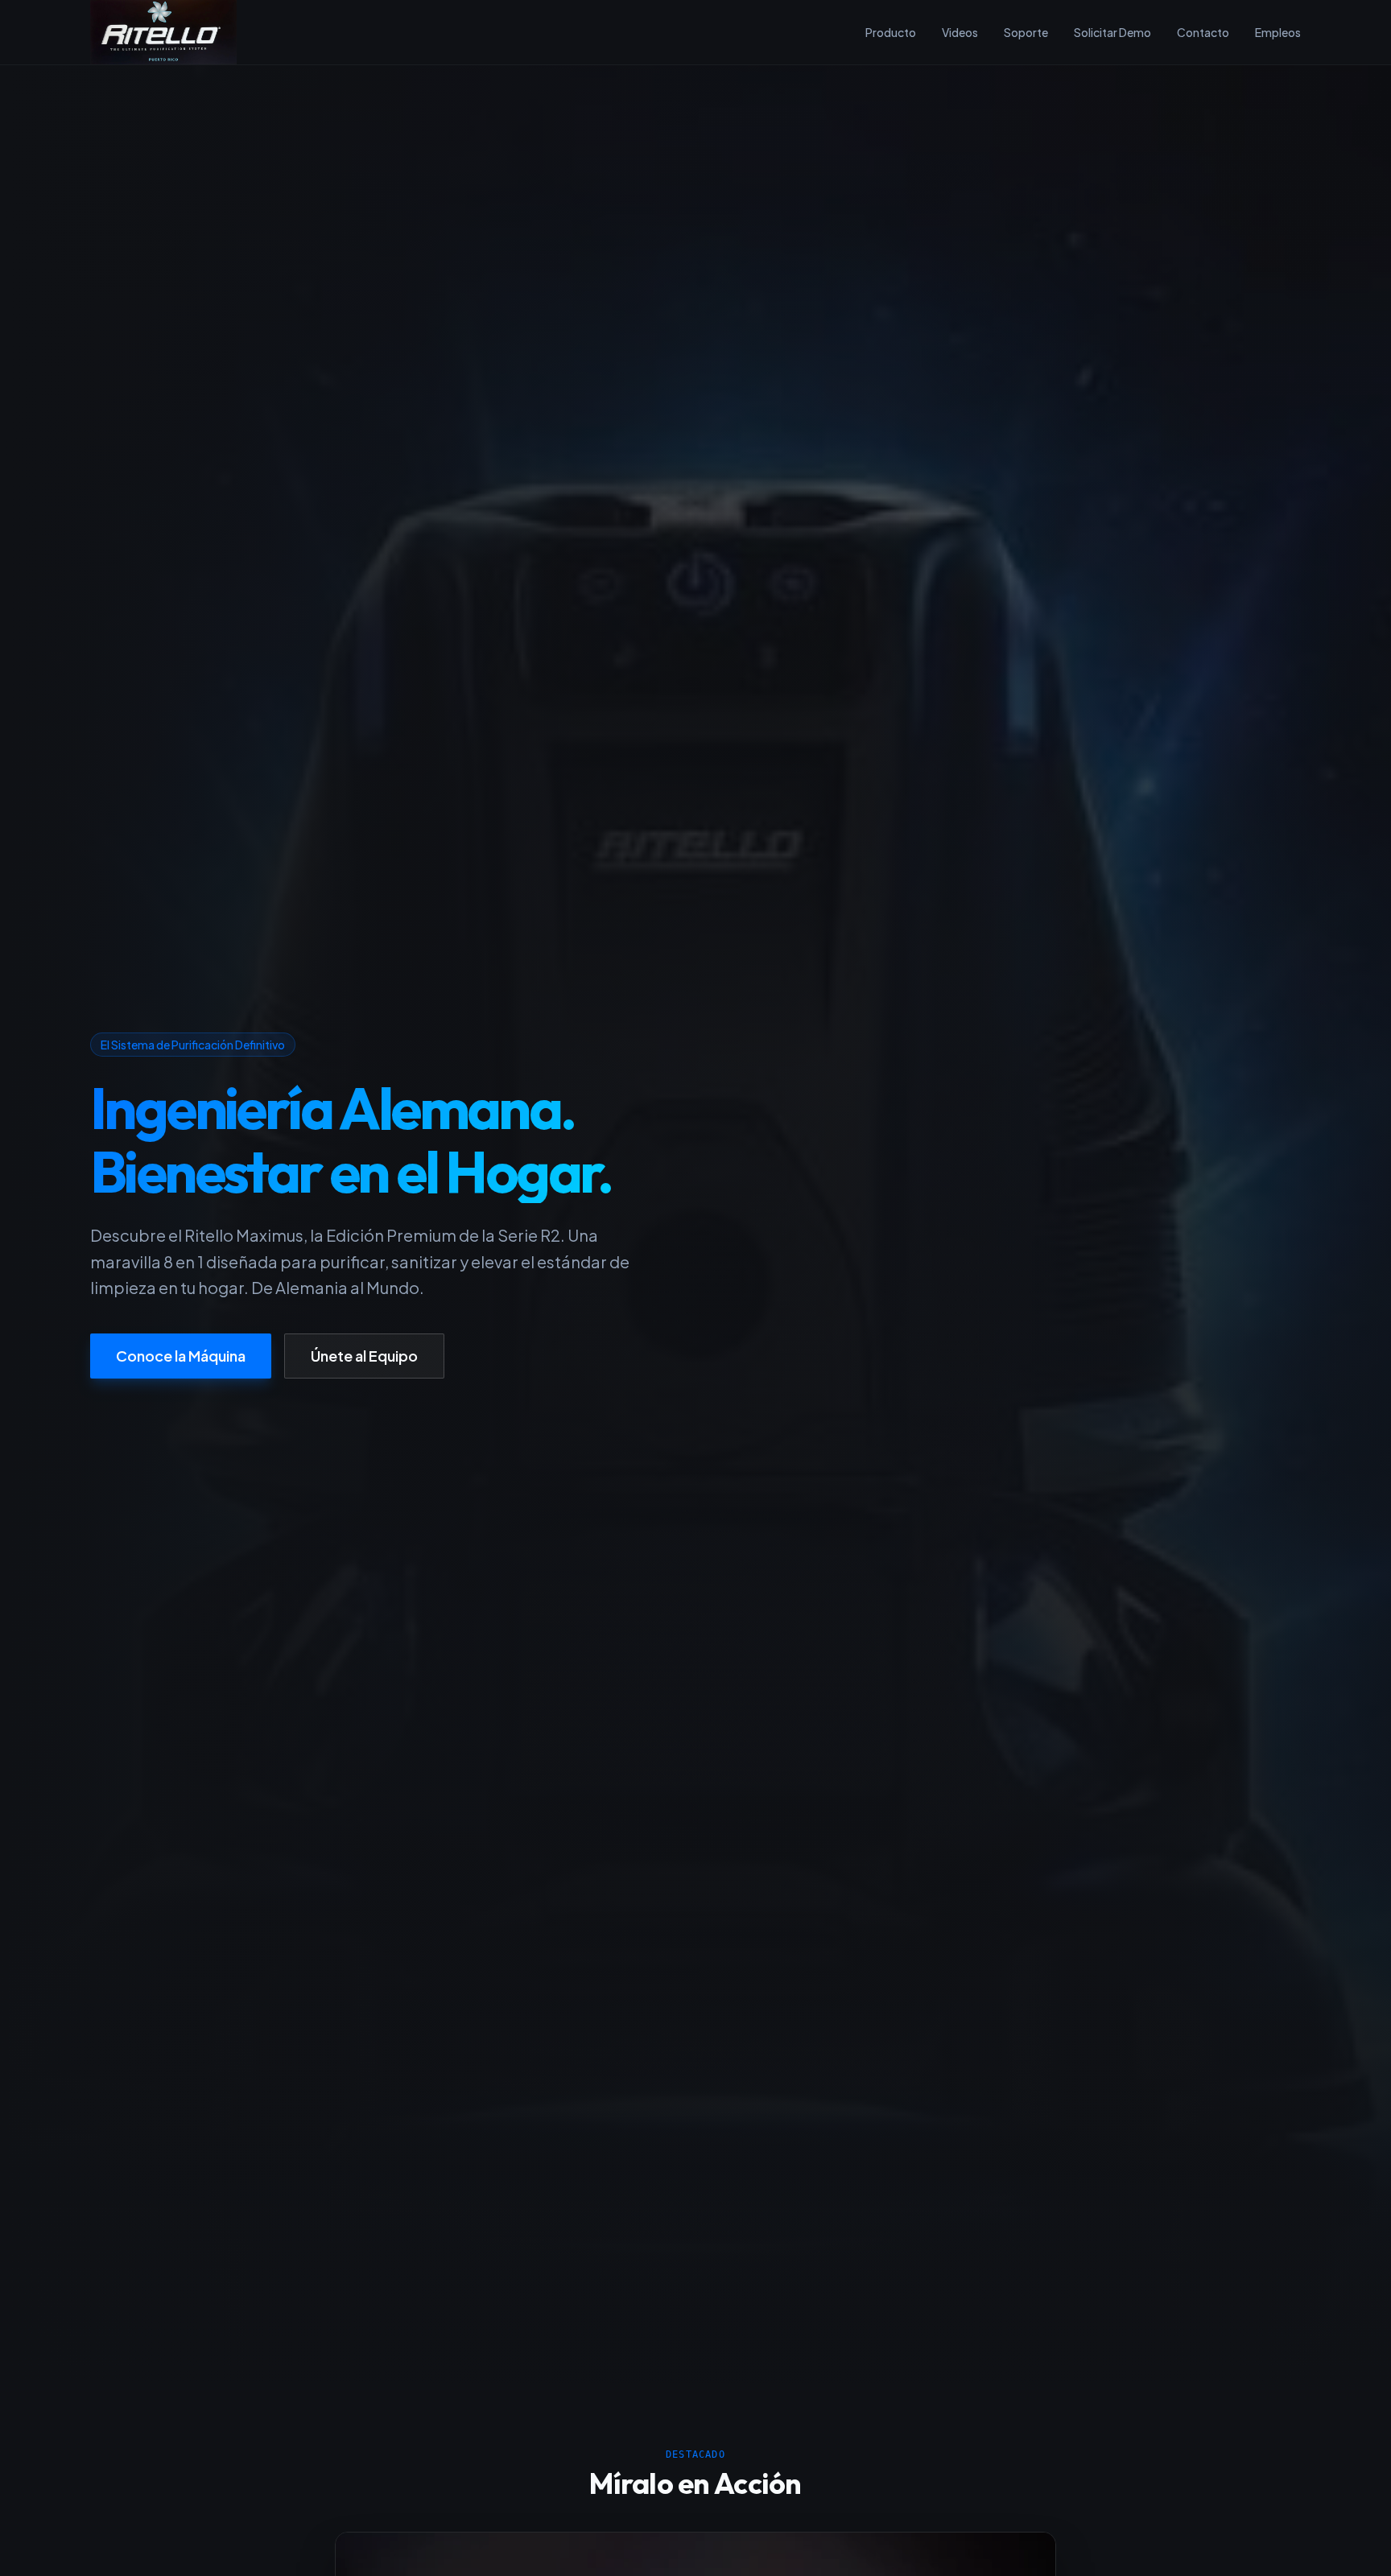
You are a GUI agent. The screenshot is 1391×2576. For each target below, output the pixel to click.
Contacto (1203, 32)
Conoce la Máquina (181, 1355)
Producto (891, 32)
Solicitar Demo (1112, 32)
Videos (960, 32)
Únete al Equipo (364, 1355)
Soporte (1026, 32)
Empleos (1278, 32)
